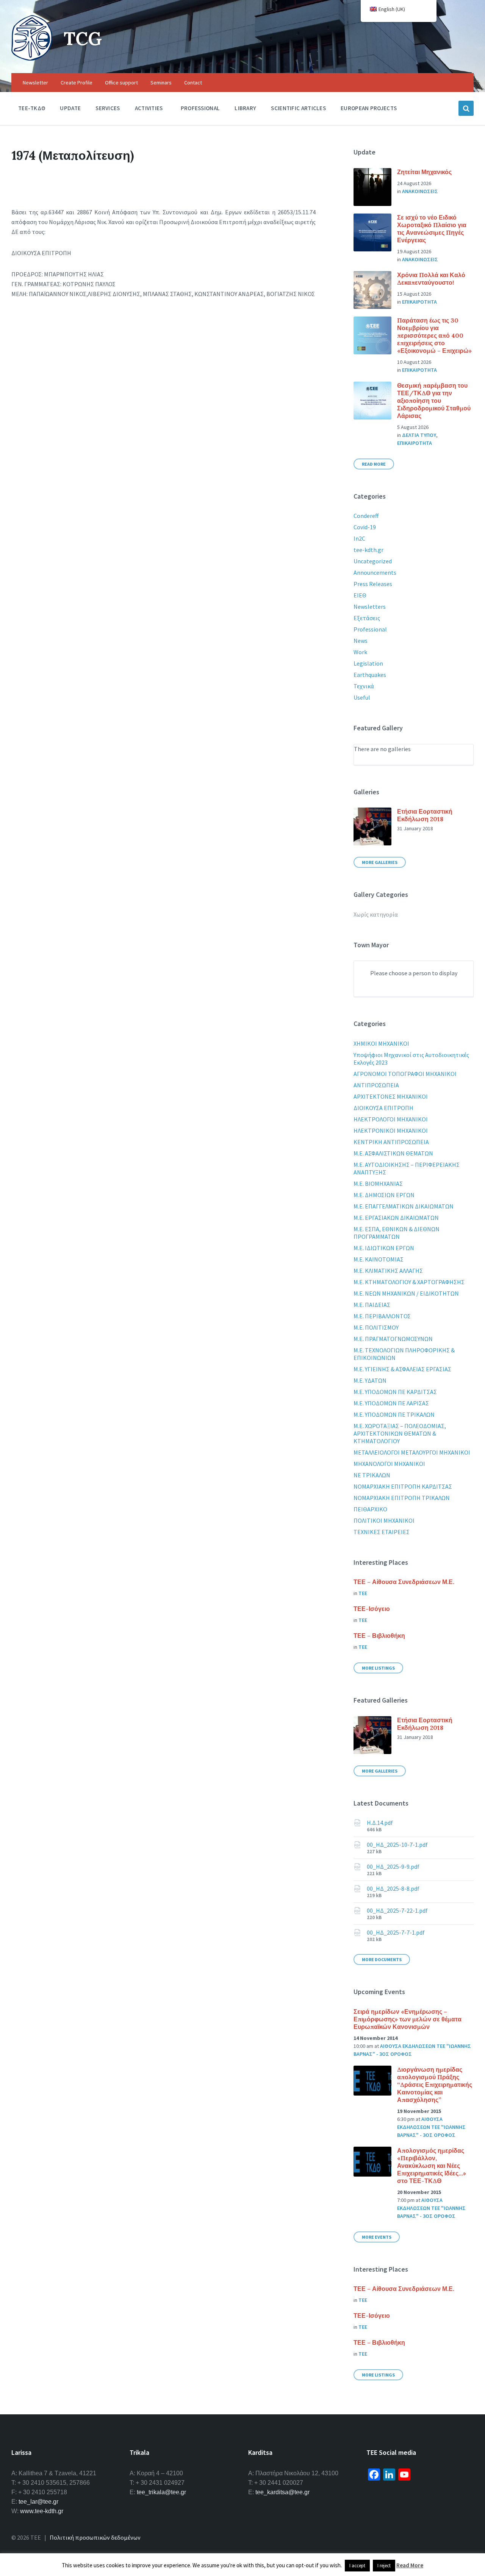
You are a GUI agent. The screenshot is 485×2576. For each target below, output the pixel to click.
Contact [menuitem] (193, 83)
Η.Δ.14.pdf (380, 1823)
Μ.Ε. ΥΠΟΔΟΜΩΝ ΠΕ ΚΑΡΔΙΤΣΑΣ (395, 1392)
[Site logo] (32, 58)
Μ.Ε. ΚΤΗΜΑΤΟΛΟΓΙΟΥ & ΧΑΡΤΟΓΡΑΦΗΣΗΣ (409, 1282)
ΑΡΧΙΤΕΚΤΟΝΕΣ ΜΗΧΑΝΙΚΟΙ (391, 1096)
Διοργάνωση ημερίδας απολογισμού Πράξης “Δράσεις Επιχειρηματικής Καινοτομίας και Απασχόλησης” (435, 2085)
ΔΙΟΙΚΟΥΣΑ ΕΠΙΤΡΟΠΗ (383, 1108)
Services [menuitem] (108, 108)
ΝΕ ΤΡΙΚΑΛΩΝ (372, 1475)
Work (360, 652)
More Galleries (380, 862)
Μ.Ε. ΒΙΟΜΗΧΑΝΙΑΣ (378, 1184)
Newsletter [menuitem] (35, 83)
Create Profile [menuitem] (77, 83)
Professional (370, 629)
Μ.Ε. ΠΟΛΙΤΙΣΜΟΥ (376, 1327)
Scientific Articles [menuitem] (298, 108)
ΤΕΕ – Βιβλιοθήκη (379, 1636)
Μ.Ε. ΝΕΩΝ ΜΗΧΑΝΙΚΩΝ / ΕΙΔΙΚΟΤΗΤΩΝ (406, 1293)
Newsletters (370, 607)
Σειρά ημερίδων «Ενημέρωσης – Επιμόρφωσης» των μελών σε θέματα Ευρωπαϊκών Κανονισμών (408, 2019)
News (361, 641)
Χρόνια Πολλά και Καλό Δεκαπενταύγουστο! (431, 279)
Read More (374, 464)
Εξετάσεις (367, 618)
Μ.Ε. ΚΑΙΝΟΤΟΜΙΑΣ (379, 1259)
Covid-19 (365, 527)
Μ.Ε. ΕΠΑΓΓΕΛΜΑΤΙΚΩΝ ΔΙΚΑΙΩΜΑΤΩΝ (404, 1206)
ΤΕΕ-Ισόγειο (372, 1609)
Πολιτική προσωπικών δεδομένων (95, 2537)
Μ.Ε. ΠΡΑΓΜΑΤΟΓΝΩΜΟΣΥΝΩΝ (393, 1339)
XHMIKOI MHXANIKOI (381, 1043)
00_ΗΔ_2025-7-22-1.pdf (397, 1910)
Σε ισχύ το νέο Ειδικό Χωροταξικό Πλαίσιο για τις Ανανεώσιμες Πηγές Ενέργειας (432, 229)
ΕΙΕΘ (360, 595)
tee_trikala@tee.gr (161, 2492)
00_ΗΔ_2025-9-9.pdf (393, 1867)
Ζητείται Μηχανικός (424, 172)
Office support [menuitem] (121, 83)
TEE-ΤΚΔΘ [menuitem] (32, 108)
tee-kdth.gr (368, 550)
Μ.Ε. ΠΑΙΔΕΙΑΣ (372, 1305)
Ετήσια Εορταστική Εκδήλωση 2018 (425, 815)
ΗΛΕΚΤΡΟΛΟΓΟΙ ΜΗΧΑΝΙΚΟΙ (391, 1119)
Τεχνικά (364, 686)
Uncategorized (373, 561)
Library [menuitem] (245, 108)
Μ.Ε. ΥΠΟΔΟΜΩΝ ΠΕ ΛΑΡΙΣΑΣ (391, 1403)
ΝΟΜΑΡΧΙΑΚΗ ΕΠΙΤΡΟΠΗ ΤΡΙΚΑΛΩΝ (402, 1498)
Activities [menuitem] (149, 108)
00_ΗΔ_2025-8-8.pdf (393, 1888)
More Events (377, 2237)
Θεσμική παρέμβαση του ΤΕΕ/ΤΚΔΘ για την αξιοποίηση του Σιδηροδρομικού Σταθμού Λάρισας (434, 401)
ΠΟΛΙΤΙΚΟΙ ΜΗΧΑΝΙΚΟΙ (384, 1520)
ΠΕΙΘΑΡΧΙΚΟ (370, 1509)
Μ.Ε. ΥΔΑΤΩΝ (370, 1380)
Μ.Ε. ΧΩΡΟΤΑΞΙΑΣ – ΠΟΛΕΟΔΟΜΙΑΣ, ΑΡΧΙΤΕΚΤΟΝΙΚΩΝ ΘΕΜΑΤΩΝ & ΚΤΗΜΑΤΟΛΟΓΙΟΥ (400, 1433)
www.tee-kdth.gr (42, 2511)
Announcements (375, 572)
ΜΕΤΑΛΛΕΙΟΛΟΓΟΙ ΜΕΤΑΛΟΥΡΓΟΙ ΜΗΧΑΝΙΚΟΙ (412, 1452)
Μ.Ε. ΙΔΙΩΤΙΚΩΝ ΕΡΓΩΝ (384, 1248)
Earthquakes (370, 675)
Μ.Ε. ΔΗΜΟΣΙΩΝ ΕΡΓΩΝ (384, 1195)
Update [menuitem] (70, 108)
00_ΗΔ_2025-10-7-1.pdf (397, 1845)
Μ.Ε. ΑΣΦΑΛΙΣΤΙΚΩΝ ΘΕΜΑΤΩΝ (393, 1153)
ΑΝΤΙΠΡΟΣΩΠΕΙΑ (376, 1085)
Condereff (366, 516)
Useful (362, 697)
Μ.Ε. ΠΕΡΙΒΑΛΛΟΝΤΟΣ (382, 1316)
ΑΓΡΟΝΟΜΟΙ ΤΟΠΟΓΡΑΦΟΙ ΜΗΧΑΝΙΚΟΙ (405, 1074)
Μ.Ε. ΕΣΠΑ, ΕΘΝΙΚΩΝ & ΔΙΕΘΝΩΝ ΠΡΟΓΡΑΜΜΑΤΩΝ (397, 1233)
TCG (83, 38)
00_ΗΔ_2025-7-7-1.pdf (396, 1932)
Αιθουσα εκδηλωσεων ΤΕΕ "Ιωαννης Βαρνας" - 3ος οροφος (431, 2127)
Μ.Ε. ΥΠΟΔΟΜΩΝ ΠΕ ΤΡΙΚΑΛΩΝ (394, 1414)
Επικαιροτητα (419, 302)
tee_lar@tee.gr (38, 2502)
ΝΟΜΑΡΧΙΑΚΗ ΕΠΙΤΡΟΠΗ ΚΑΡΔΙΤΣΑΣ (403, 1486)
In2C (359, 538)
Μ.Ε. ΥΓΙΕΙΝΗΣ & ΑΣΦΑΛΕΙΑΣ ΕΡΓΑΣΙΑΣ (402, 1369)
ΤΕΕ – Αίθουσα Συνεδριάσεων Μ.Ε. (404, 1582)
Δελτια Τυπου (419, 435)
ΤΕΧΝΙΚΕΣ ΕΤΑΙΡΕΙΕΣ (382, 1532)
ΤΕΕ (363, 1593)
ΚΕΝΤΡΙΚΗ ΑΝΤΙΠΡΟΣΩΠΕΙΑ (391, 1142)
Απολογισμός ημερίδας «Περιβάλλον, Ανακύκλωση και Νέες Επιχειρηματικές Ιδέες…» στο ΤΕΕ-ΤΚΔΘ (432, 2166)
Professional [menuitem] (200, 108)
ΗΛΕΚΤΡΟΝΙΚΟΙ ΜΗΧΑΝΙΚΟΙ (391, 1131)
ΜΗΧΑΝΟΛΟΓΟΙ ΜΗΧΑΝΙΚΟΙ (389, 1464)
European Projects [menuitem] (369, 108)
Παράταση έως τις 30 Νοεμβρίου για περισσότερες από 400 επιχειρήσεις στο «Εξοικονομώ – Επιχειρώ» (434, 335)
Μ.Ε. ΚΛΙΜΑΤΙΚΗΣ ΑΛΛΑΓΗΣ (388, 1271)
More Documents (382, 1959)
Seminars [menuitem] (161, 83)
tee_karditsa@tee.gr (282, 2492)
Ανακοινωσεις (420, 191)
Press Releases (373, 584)
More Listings (378, 1668)
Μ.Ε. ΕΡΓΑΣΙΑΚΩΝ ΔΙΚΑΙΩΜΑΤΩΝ (396, 1218)
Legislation (368, 663)
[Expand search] (466, 108)
